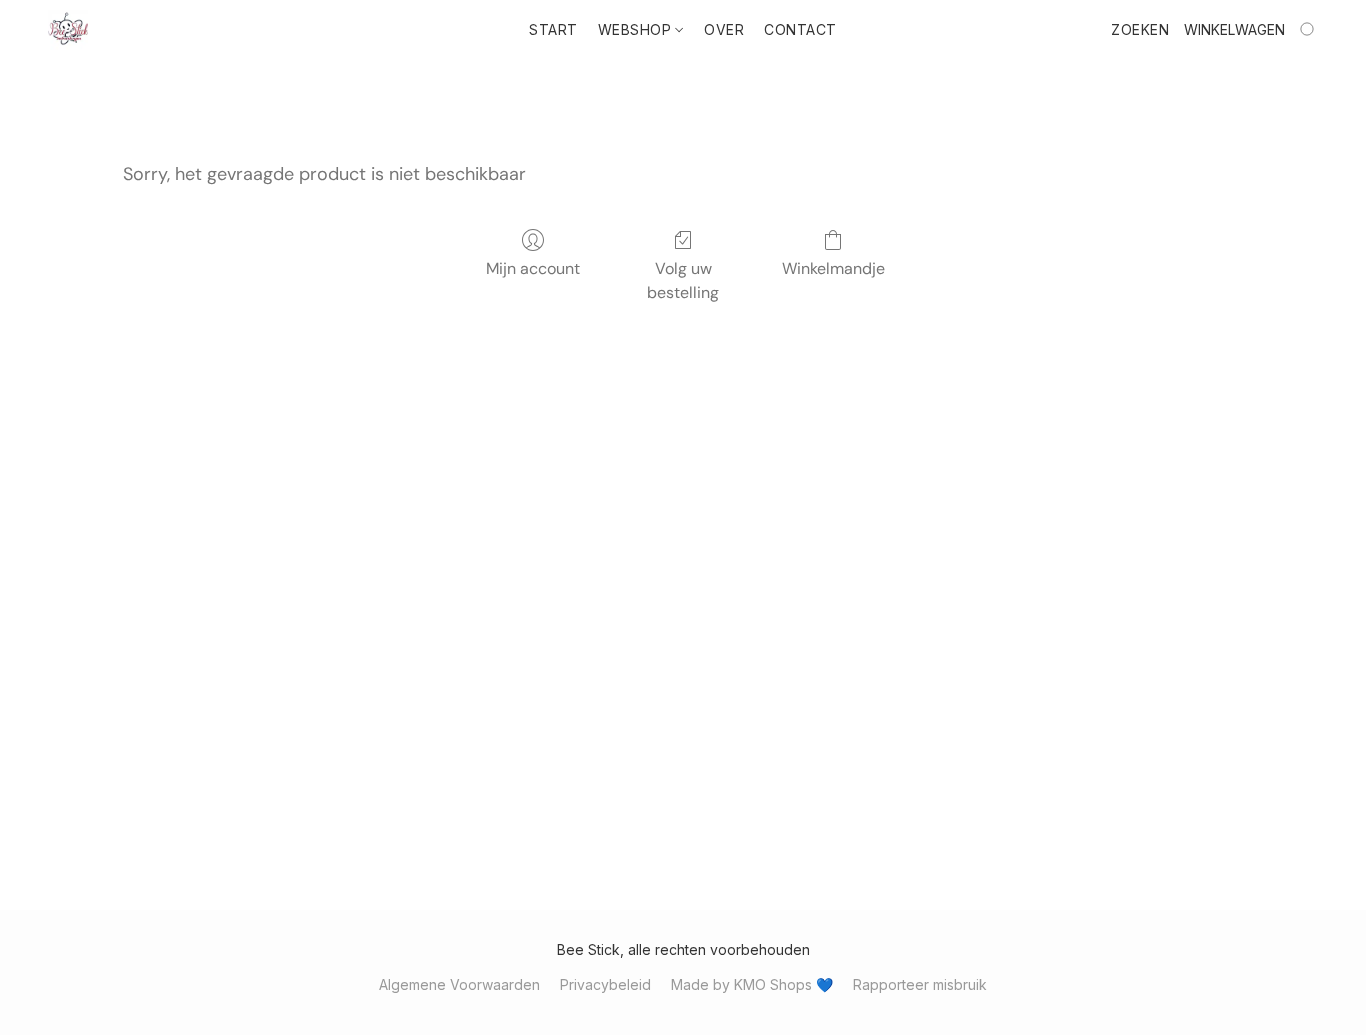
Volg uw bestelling (683, 280)
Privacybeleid (605, 984)
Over (724, 29)
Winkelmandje (833, 268)
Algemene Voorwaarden (459, 984)
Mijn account (533, 268)
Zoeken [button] (1140, 29)
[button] (68, 30)
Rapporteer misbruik (920, 984)
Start (553, 29)
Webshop (637, 29)
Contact (800, 29)
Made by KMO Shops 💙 (752, 984)
